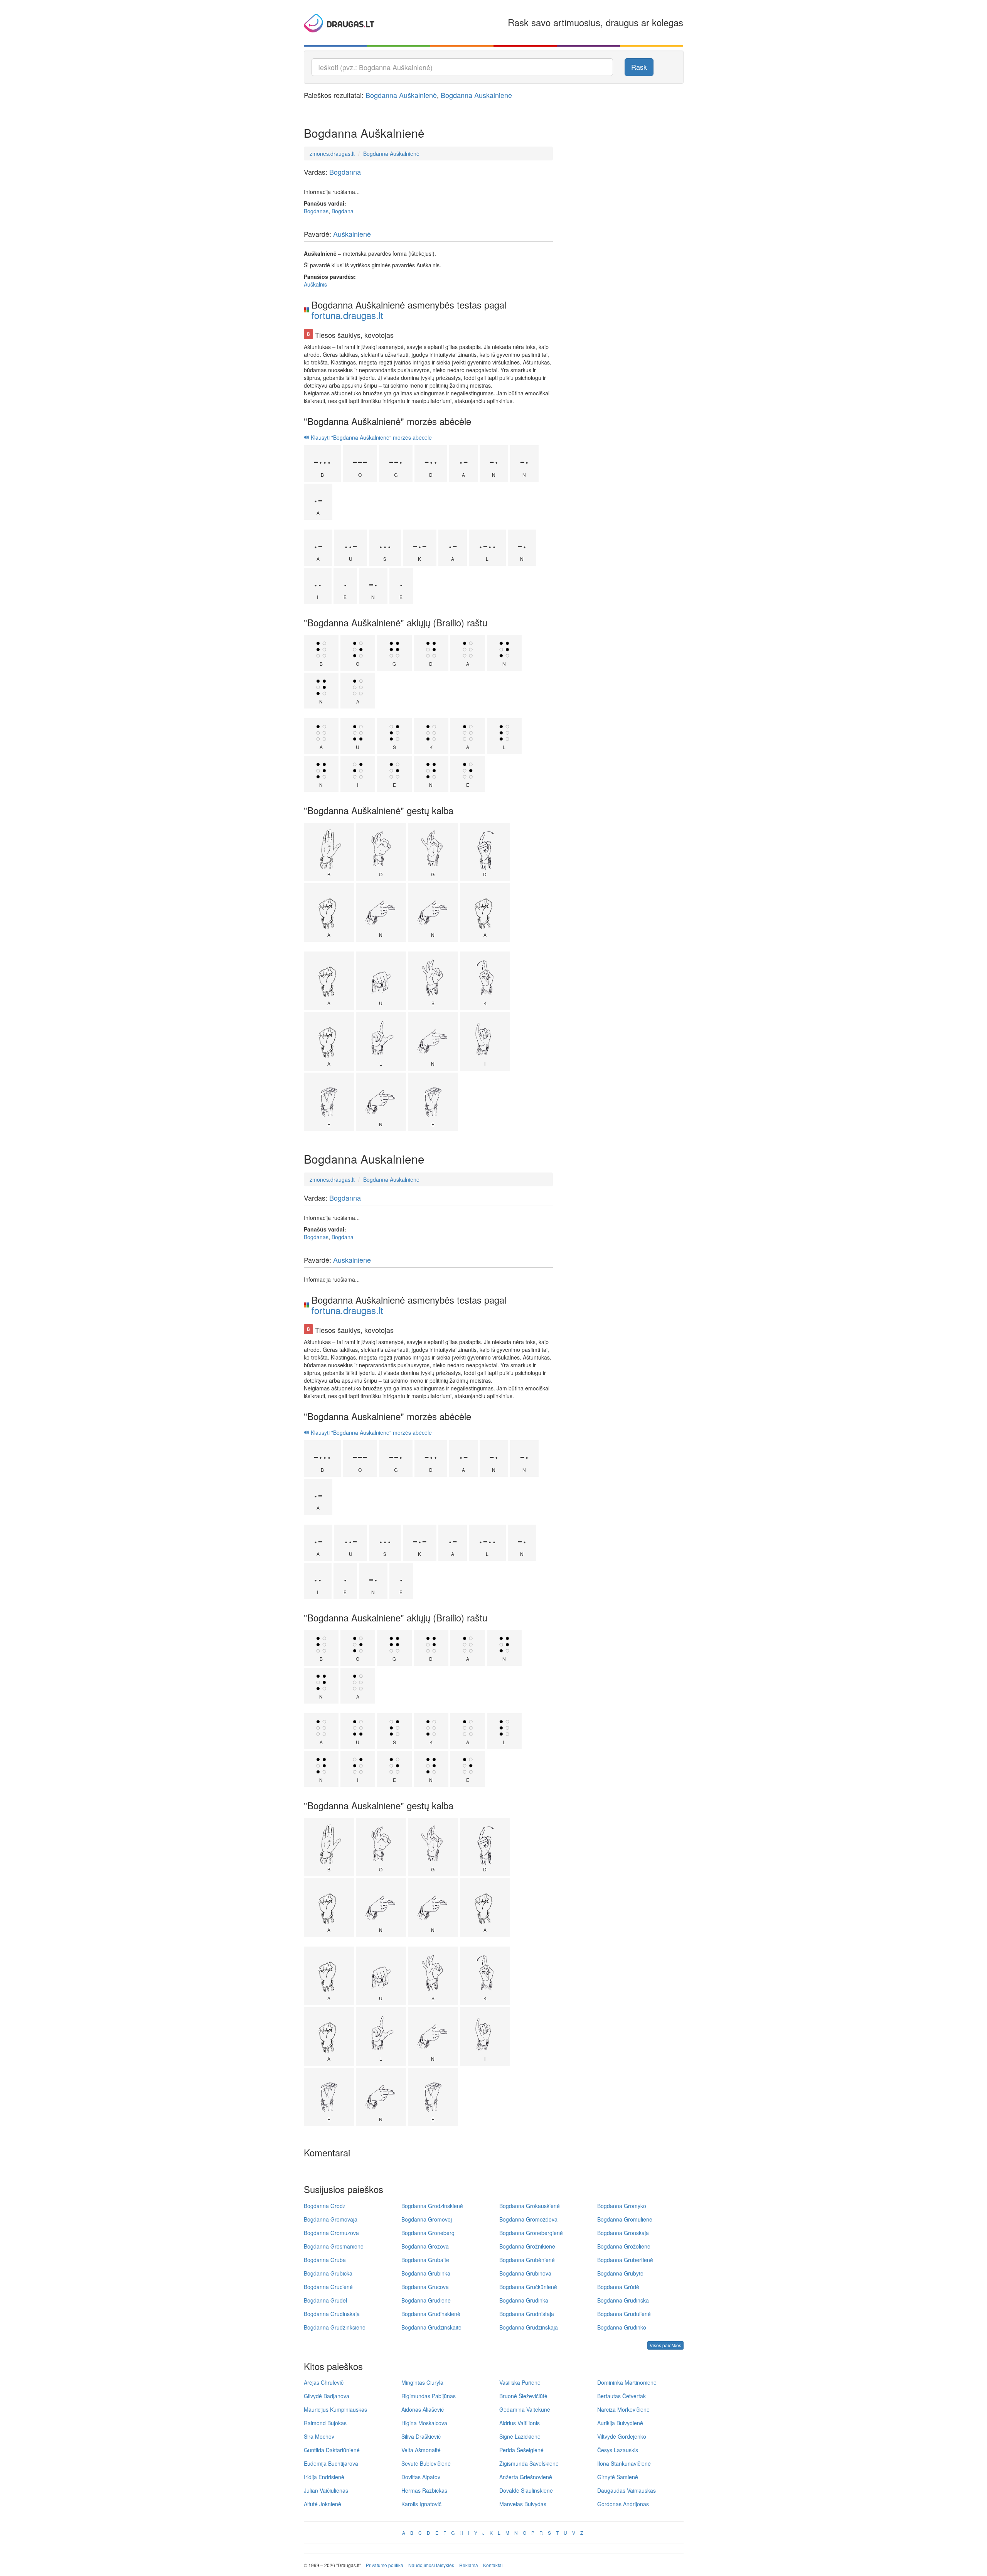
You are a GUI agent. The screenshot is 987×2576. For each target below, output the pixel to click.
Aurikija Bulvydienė (620, 2423)
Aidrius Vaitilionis (520, 2423)
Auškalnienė (352, 234)
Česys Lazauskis (618, 2450)
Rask (639, 67)
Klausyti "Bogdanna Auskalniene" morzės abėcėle (371, 1432)
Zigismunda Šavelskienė (529, 2463)
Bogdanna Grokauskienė (530, 2206)
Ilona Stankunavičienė (624, 2463)
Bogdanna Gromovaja (331, 2219)
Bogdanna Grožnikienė (527, 2246)
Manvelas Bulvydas (523, 2504)
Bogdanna (345, 172)
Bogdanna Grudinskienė (431, 2314)
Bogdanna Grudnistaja (527, 2314)
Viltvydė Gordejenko (622, 2436)
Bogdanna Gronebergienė (531, 2233)
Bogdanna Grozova (425, 2246)
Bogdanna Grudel (325, 2300)
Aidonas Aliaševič (423, 2409)
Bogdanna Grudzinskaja (529, 2327)
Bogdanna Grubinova (525, 2273)
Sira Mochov (319, 2436)
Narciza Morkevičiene (623, 2409)
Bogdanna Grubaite (425, 2260)
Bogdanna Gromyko (622, 2206)
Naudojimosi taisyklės (431, 2565)
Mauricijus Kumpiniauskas (335, 2409)
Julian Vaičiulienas (326, 2490)
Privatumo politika (385, 2565)
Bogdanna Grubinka (426, 2273)
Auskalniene (352, 1260)
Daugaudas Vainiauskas (627, 2490)
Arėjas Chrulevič (324, 2382)
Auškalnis (315, 284)
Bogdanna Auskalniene (476, 95)
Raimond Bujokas (325, 2423)
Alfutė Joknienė (323, 2504)
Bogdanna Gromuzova (331, 2233)
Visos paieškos (665, 2345)
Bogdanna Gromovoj (427, 2219)
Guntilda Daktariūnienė (332, 2450)
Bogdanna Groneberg (428, 2233)
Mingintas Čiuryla (422, 2382)
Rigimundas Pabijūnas (429, 2396)
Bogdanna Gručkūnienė (528, 2287)
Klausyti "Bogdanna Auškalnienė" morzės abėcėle (371, 437)
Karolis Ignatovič (421, 2504)
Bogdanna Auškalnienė (401, 95)
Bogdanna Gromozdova (528, 2219)
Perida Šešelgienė (521, 2450)
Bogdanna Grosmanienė (334, 2246)
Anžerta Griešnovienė (526, 2477)
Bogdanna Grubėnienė (527, 2260)
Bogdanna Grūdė (618, 2287)
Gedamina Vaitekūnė (525, 2409)
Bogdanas (316, 211)
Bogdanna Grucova (425, 2287)
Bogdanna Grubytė (620, 2273)
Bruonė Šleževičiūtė (523, 2396)
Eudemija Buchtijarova (331, 2463)
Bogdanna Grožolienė (624, 2246)
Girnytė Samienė (618, 2477)
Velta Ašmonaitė (421, 2450)
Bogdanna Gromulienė (625, 2219)
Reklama (469, 2565)
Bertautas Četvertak (622, 2396)
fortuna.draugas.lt (347, 315)
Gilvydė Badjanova (327, 2396)
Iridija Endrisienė (324, 2477)
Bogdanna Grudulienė (624, 2314)
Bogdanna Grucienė (328, 2287)
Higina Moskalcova (424, 2423)
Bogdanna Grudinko (622, 2327)
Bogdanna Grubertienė (625, 2260)
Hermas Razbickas (424, 2490)
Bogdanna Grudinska (623, 2300)
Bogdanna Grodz (325, 2206)
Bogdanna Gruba (325, 2260)
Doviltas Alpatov (421, 2477)
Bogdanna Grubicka (328, 2273)
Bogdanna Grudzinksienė (335, 2327)
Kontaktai (493, 2565)
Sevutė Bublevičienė (426, 2463)
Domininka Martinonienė (627, 2382)
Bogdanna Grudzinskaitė (431, 2327)
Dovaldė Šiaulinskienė (526, 2490)
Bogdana (343, 211)
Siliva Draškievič (421, 2436)
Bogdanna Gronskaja (623, 2233)
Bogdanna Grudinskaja (332, 2314)
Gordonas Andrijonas (623, 2504)
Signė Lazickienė (520, 2436)
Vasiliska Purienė (520, 2382)
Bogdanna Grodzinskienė (432, 2206)
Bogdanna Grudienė (426, 2300)
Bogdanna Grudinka (524, 2300)
